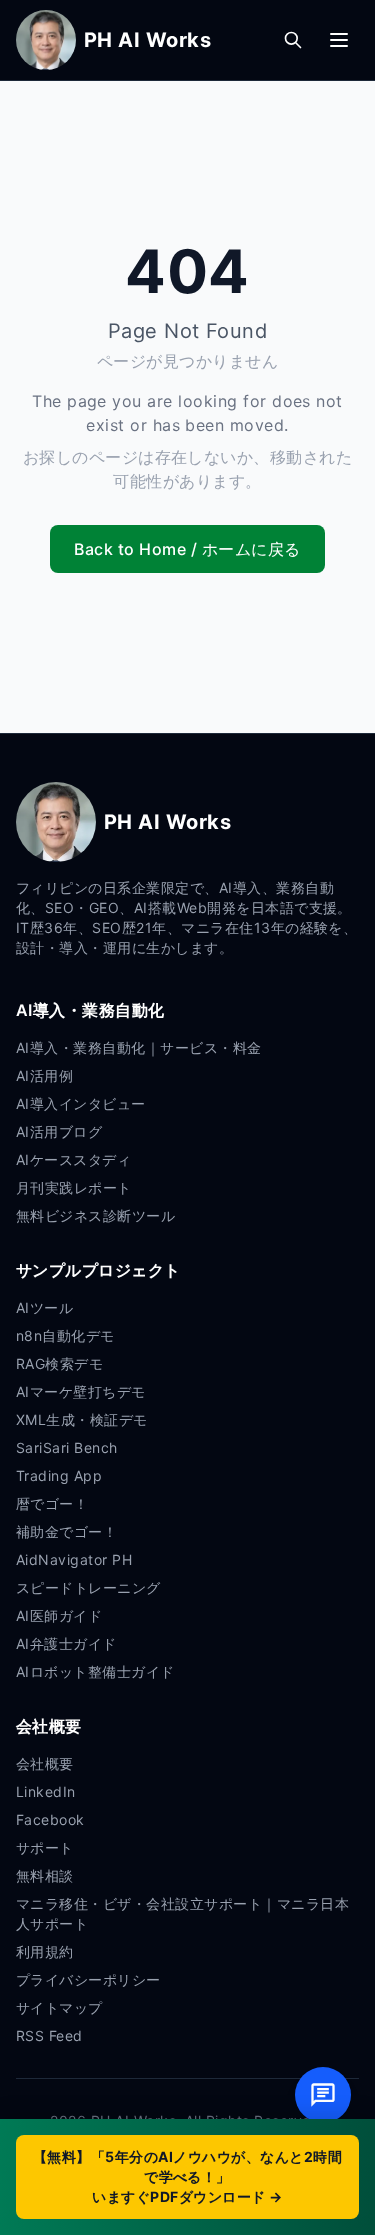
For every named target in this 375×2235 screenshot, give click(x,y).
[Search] (293, 40)
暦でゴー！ (52, 1503)
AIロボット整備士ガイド (95, 1671)
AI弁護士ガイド (66, 1643)
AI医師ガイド (59, 1615)
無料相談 (45, 1875)
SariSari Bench (67, 1447)
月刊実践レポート (74, 1187)
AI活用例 (44, 1075)
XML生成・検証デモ (82, 1419)
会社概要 (45, 1763)
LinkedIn (46, 1791)
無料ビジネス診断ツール (95, 1215)
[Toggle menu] (339, 40)
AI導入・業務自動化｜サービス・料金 (139, 1047)
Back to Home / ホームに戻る (187, 549)
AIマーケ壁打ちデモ (81, 1391)
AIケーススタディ (73, 1159)
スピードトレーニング (88, 1587)
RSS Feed (49, 2035)
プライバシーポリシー (88, 1979)
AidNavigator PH (74, 1559)
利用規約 (45, 1951)
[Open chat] (323, 2095)
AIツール (44, 1307)
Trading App (59, 1475)
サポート (45, 1847)
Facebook (50, 1819)
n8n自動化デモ (65, 1335)
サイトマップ (59, 2007)
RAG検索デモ (59, 1363)
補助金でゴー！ (66, 1531)
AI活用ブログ (59, 1131)
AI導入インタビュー (81, 1103)
